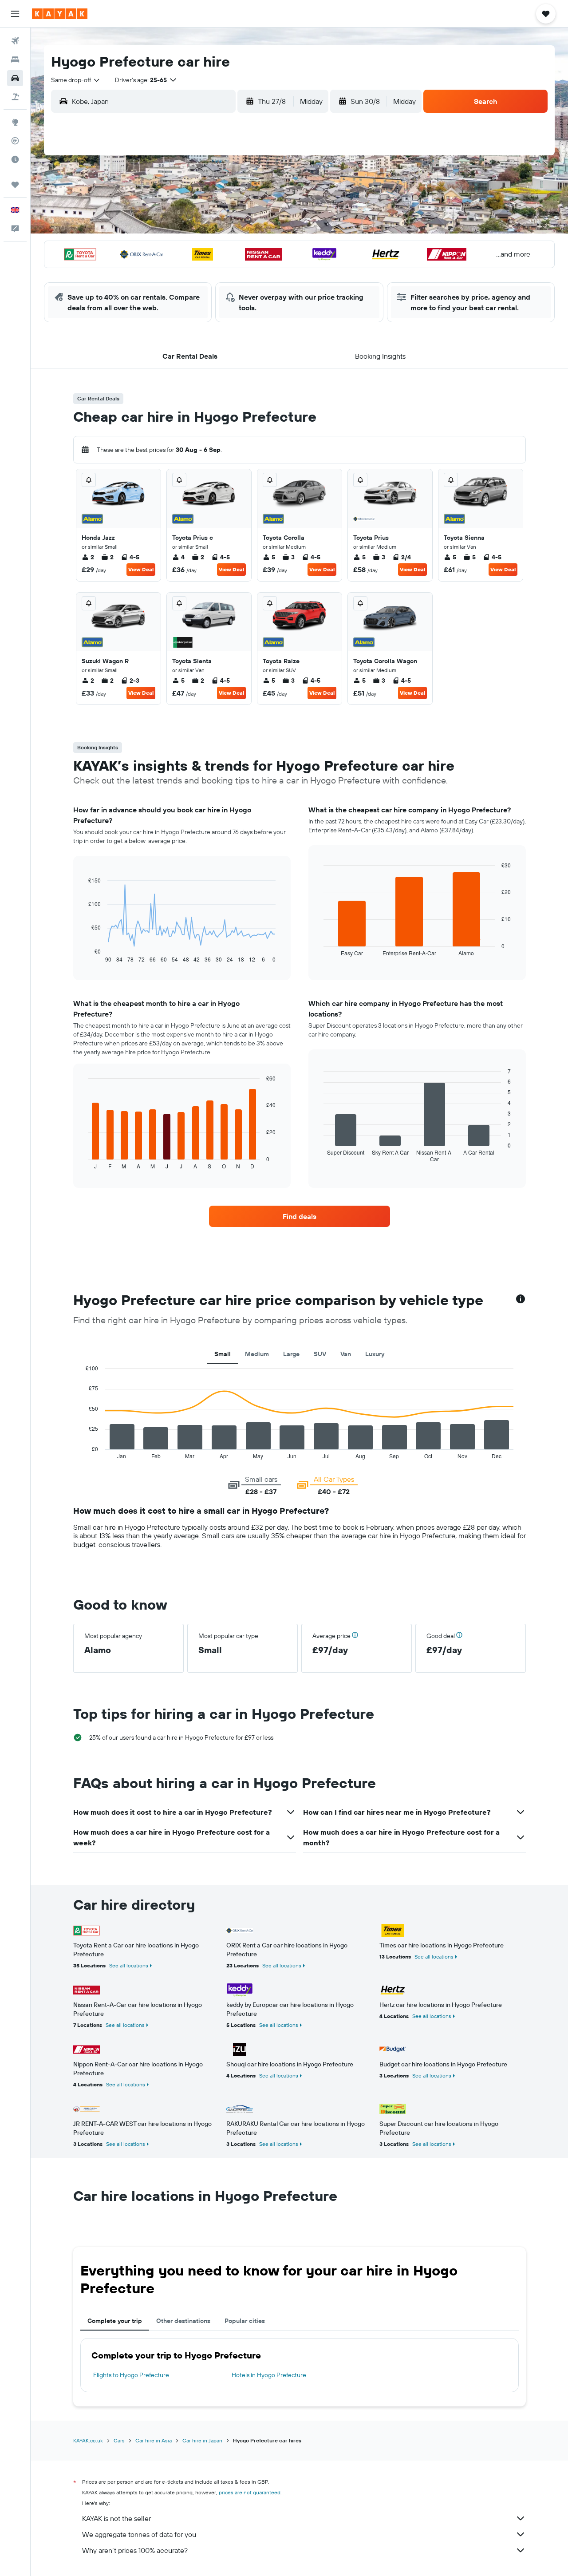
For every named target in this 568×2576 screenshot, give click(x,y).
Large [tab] (291, 1354)
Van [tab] (346, 1354)
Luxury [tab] (375, 1354)
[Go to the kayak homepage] (60, 14)
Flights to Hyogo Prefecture (131, 2375)
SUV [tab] (320, 1354)
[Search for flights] (15, 41)
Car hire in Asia (154, 2440)
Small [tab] (223, 1354)
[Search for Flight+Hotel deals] (15, 97)
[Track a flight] (15, 141)
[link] (300, 1216)
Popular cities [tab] (245, 2321)
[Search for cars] (15, 78)
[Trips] (15, 185)
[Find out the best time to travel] (15, 159)
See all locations (129, 1965)
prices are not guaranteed (250, 2492)
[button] (15, 14)
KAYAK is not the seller (116, 2518)
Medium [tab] (257, 1354)
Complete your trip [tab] (115, 2321)
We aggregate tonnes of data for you (139, 2534)
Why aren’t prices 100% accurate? (135, 2550)
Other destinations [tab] (183, 2321)
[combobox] (76, 80)
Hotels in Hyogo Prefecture (269, 2375)
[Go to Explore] (15, 122)
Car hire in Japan (202, 2440)
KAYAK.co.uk (88, 2440)
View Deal (141, 569)
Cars (119, 2440)
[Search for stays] (15, 59)
